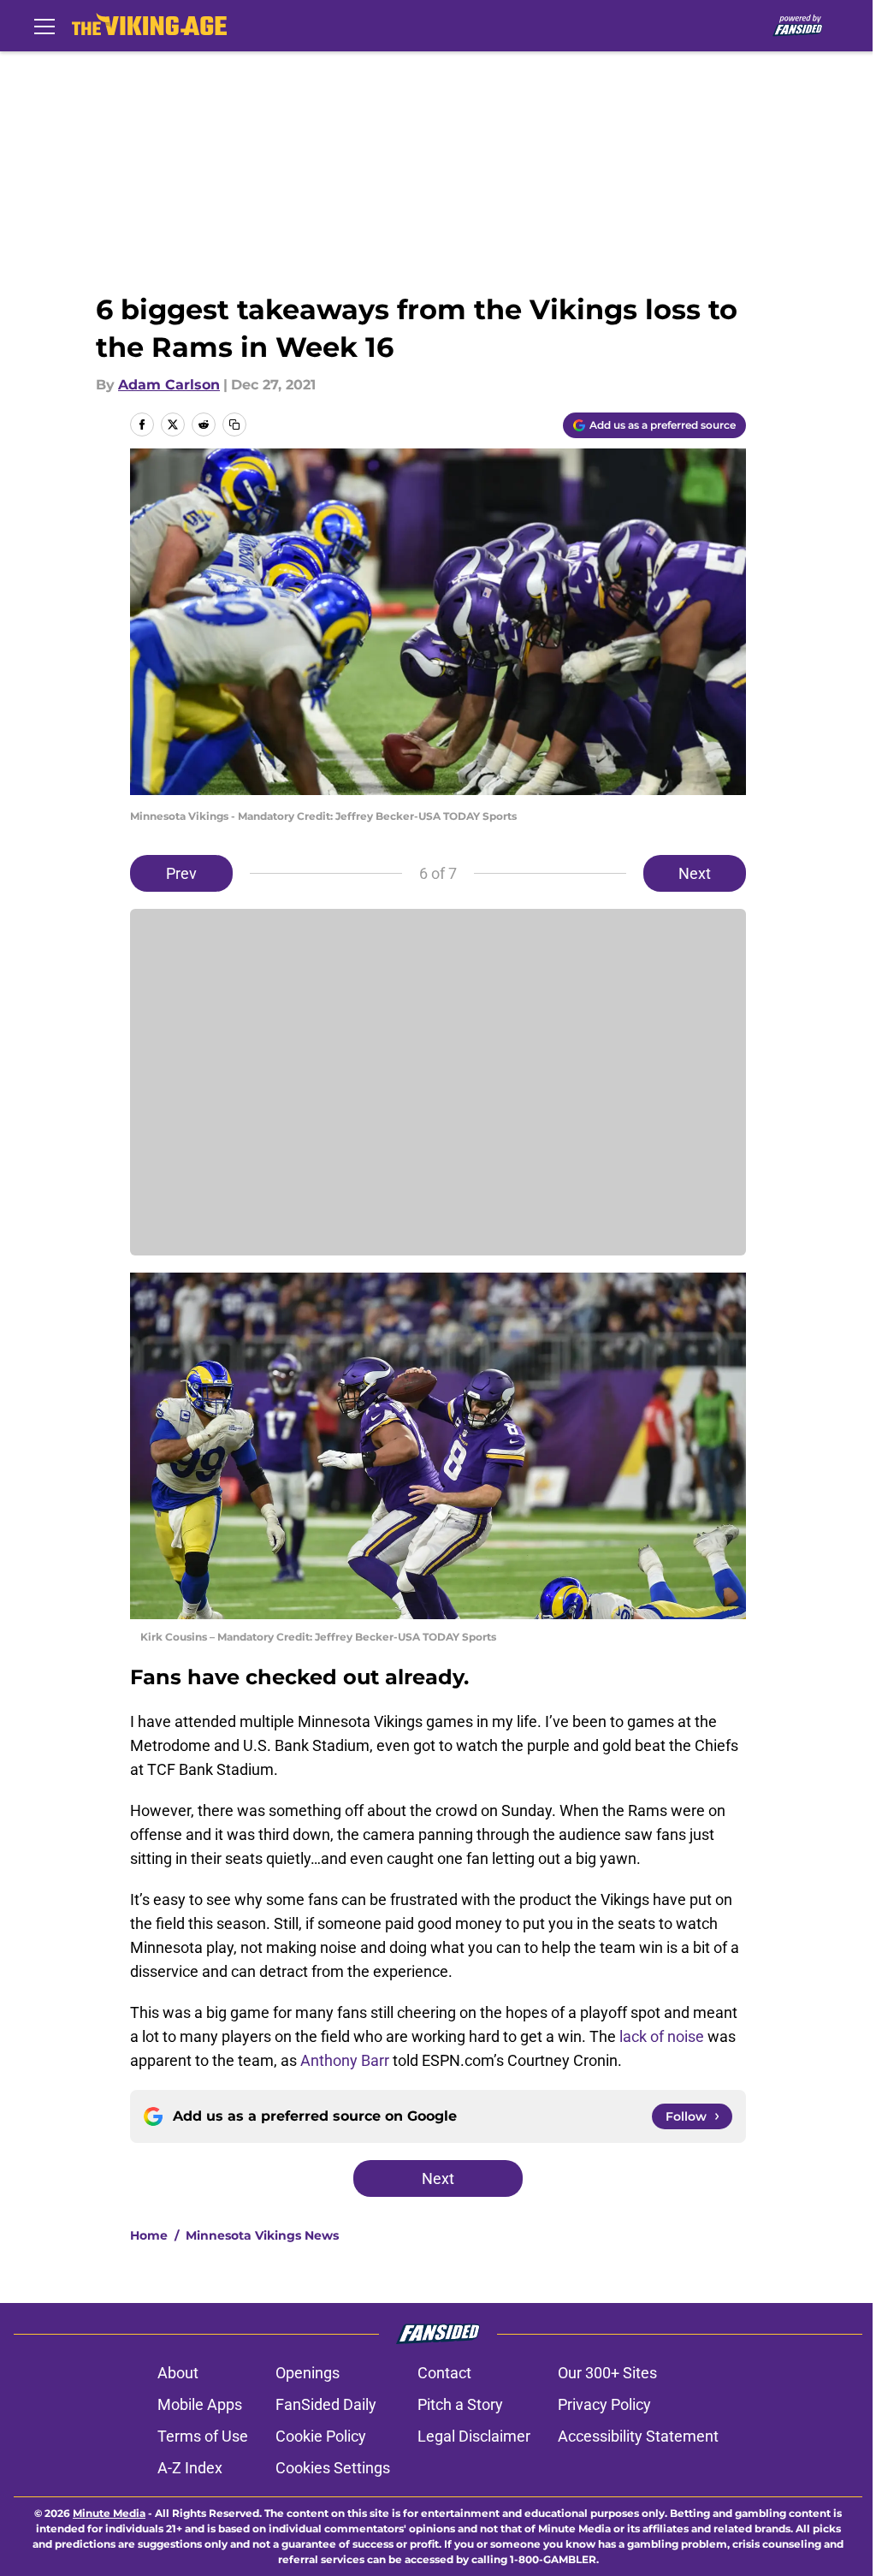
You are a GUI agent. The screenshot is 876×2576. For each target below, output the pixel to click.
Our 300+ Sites (607, 2373)
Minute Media (109, 2513)
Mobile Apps (200, 2404)
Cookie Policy (321, 2436)
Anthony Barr (345, 2060)
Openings (308, 2373)
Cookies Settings (333, 2468)
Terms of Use (203, 2436)
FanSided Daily (326, 2404)
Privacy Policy (604, 2404)
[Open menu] (44, 26)
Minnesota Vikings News (262, 2235)
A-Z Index (190, 2468)
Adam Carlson (169, 385)
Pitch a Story (460, 2404)
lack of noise (662, 2036)
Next (695, 873)
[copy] (234, 424)
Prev (181, 873)
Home (149, 2235)
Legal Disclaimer (474, 2436)
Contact (444, 2373)
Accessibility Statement (638, 2436)
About (178, 2373)
